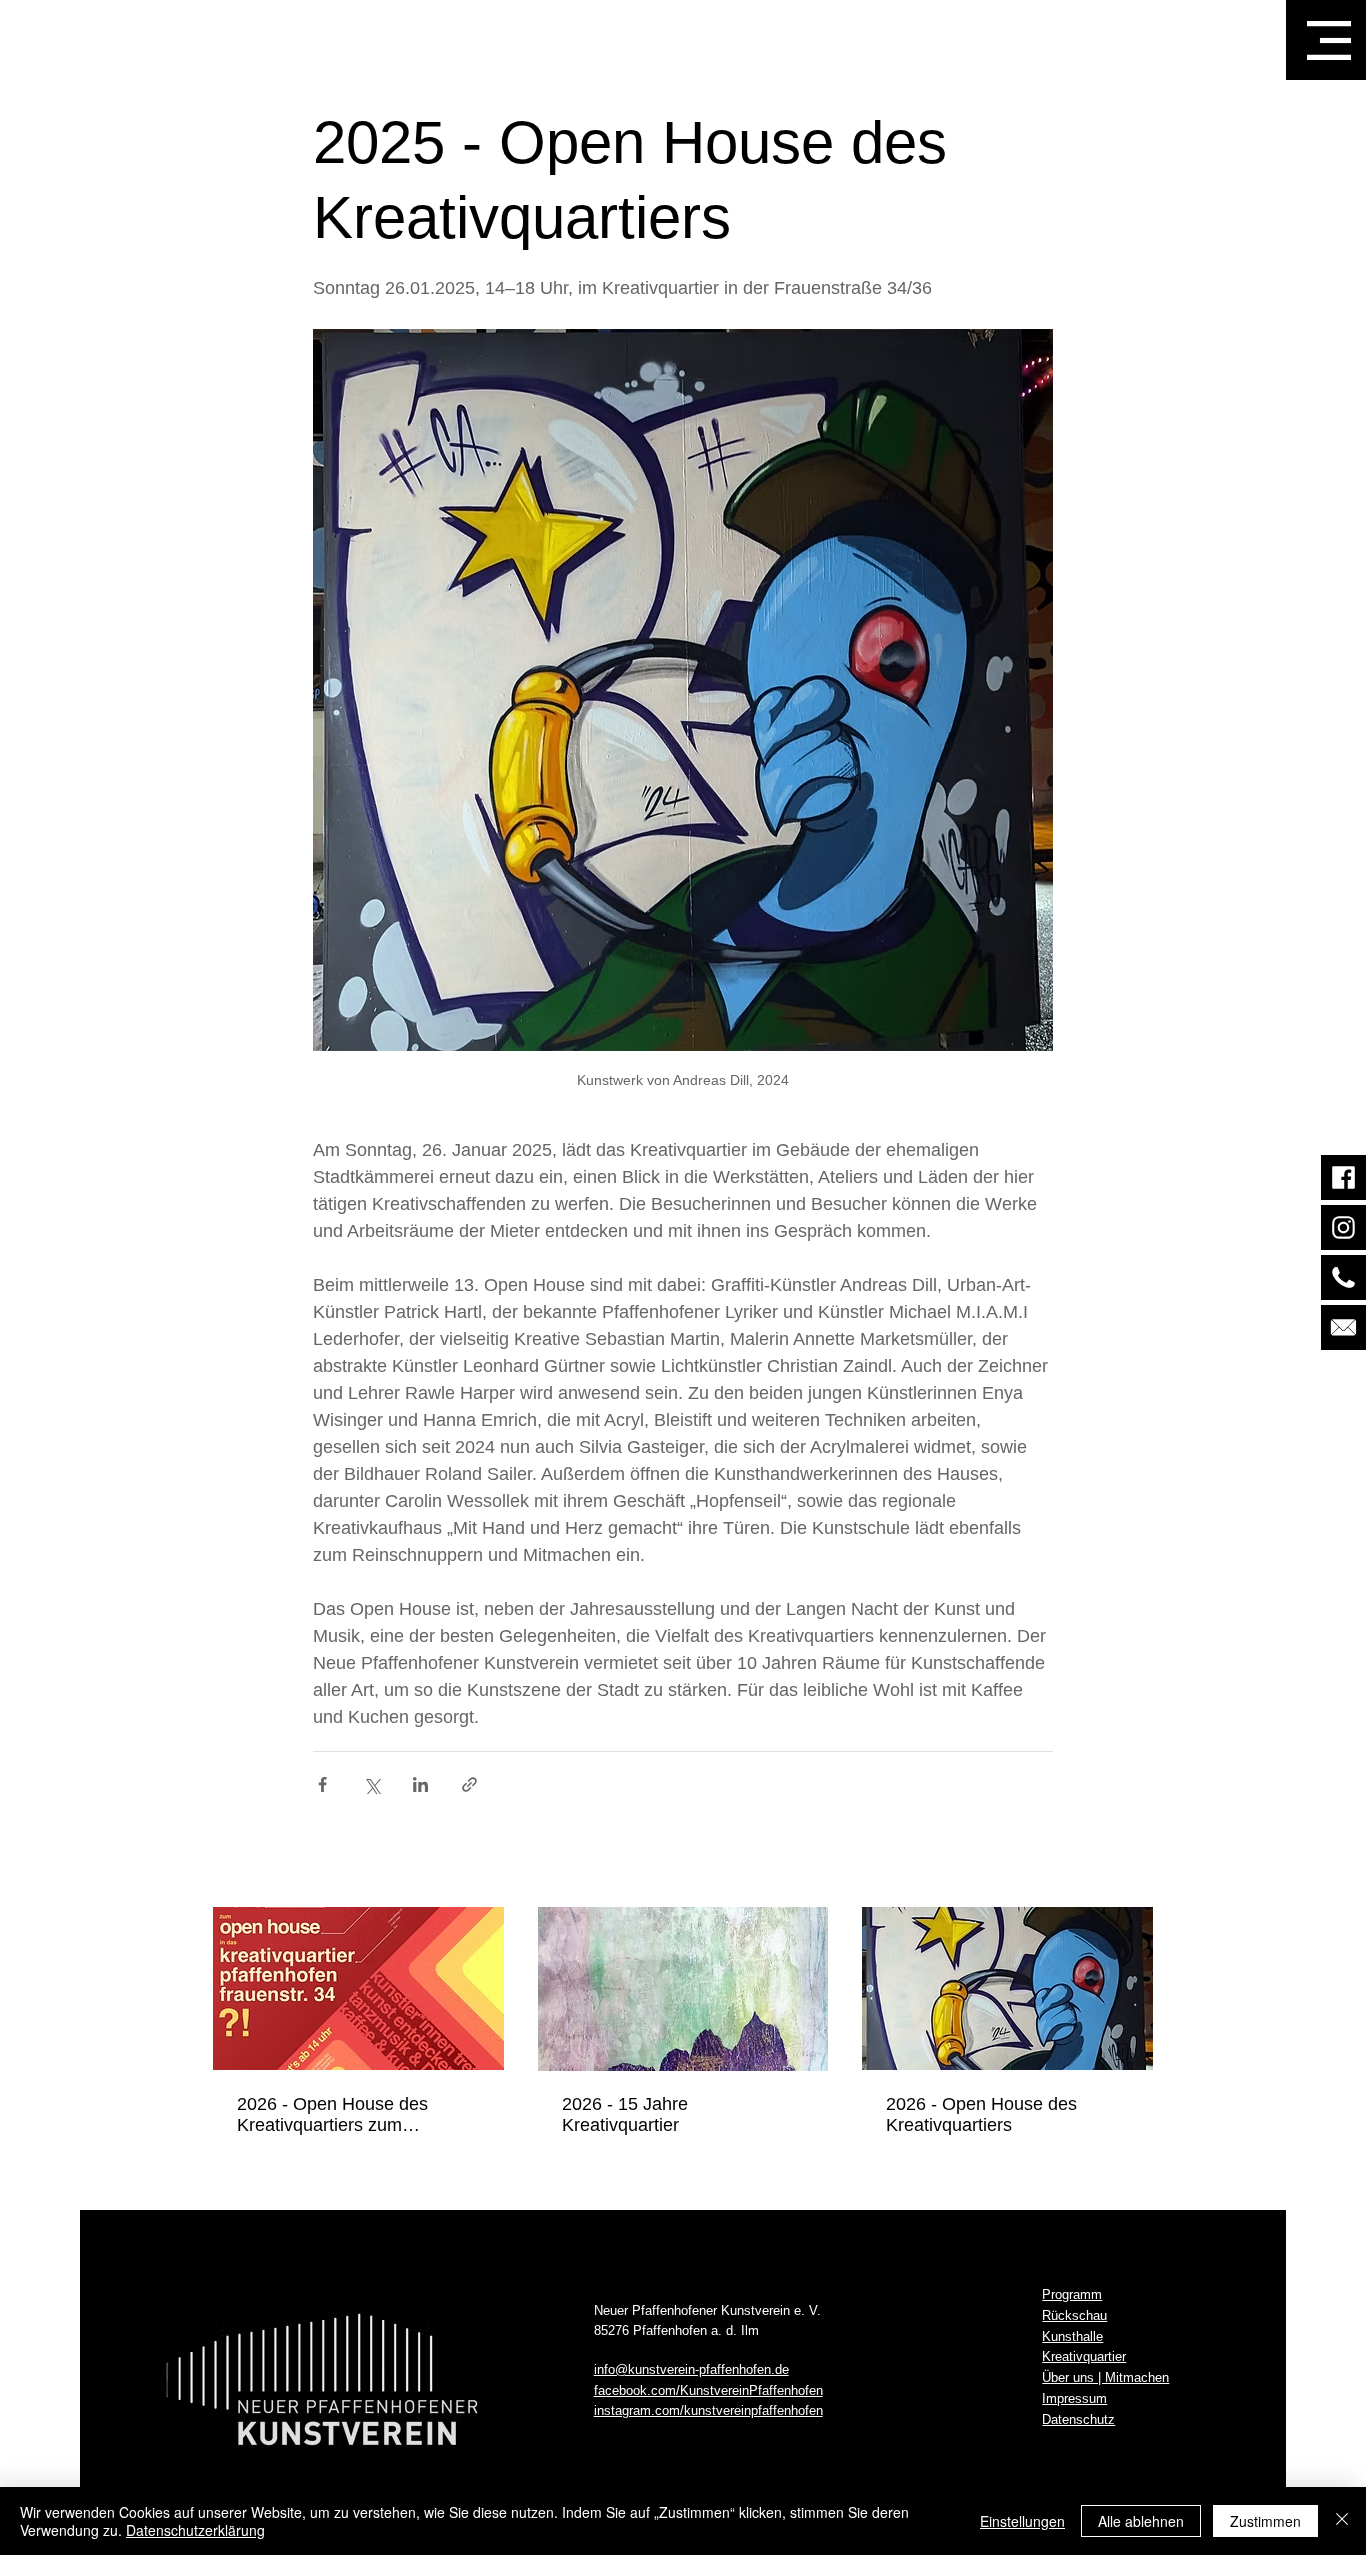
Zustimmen (1265, 2521)
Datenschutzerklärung (195, 2530)
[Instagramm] (1343, 1227)
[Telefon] (1343, 1277)
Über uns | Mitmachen (1105, 2377)
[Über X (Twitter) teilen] (371, 1784)
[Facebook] (1343, 1177)
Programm (1072, 2294)
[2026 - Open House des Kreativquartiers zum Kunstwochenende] (358, 1988)
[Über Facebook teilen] (322, 1784)
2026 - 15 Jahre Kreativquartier (625, 2114)
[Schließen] (1342, 2521)
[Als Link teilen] (469, 1784)
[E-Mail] (1343, 1327)
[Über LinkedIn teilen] (420, 1784)
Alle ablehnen (1141, 2521)
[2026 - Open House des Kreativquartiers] (1007, 1988)
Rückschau (1074, 2315)
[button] (1329, 40)
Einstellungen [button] (1022, 2521)
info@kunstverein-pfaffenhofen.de (691, 2369)
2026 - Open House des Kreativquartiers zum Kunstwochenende (332, 2115)
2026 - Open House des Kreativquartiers (981, 2114)
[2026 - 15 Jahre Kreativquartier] (683, 1989)
